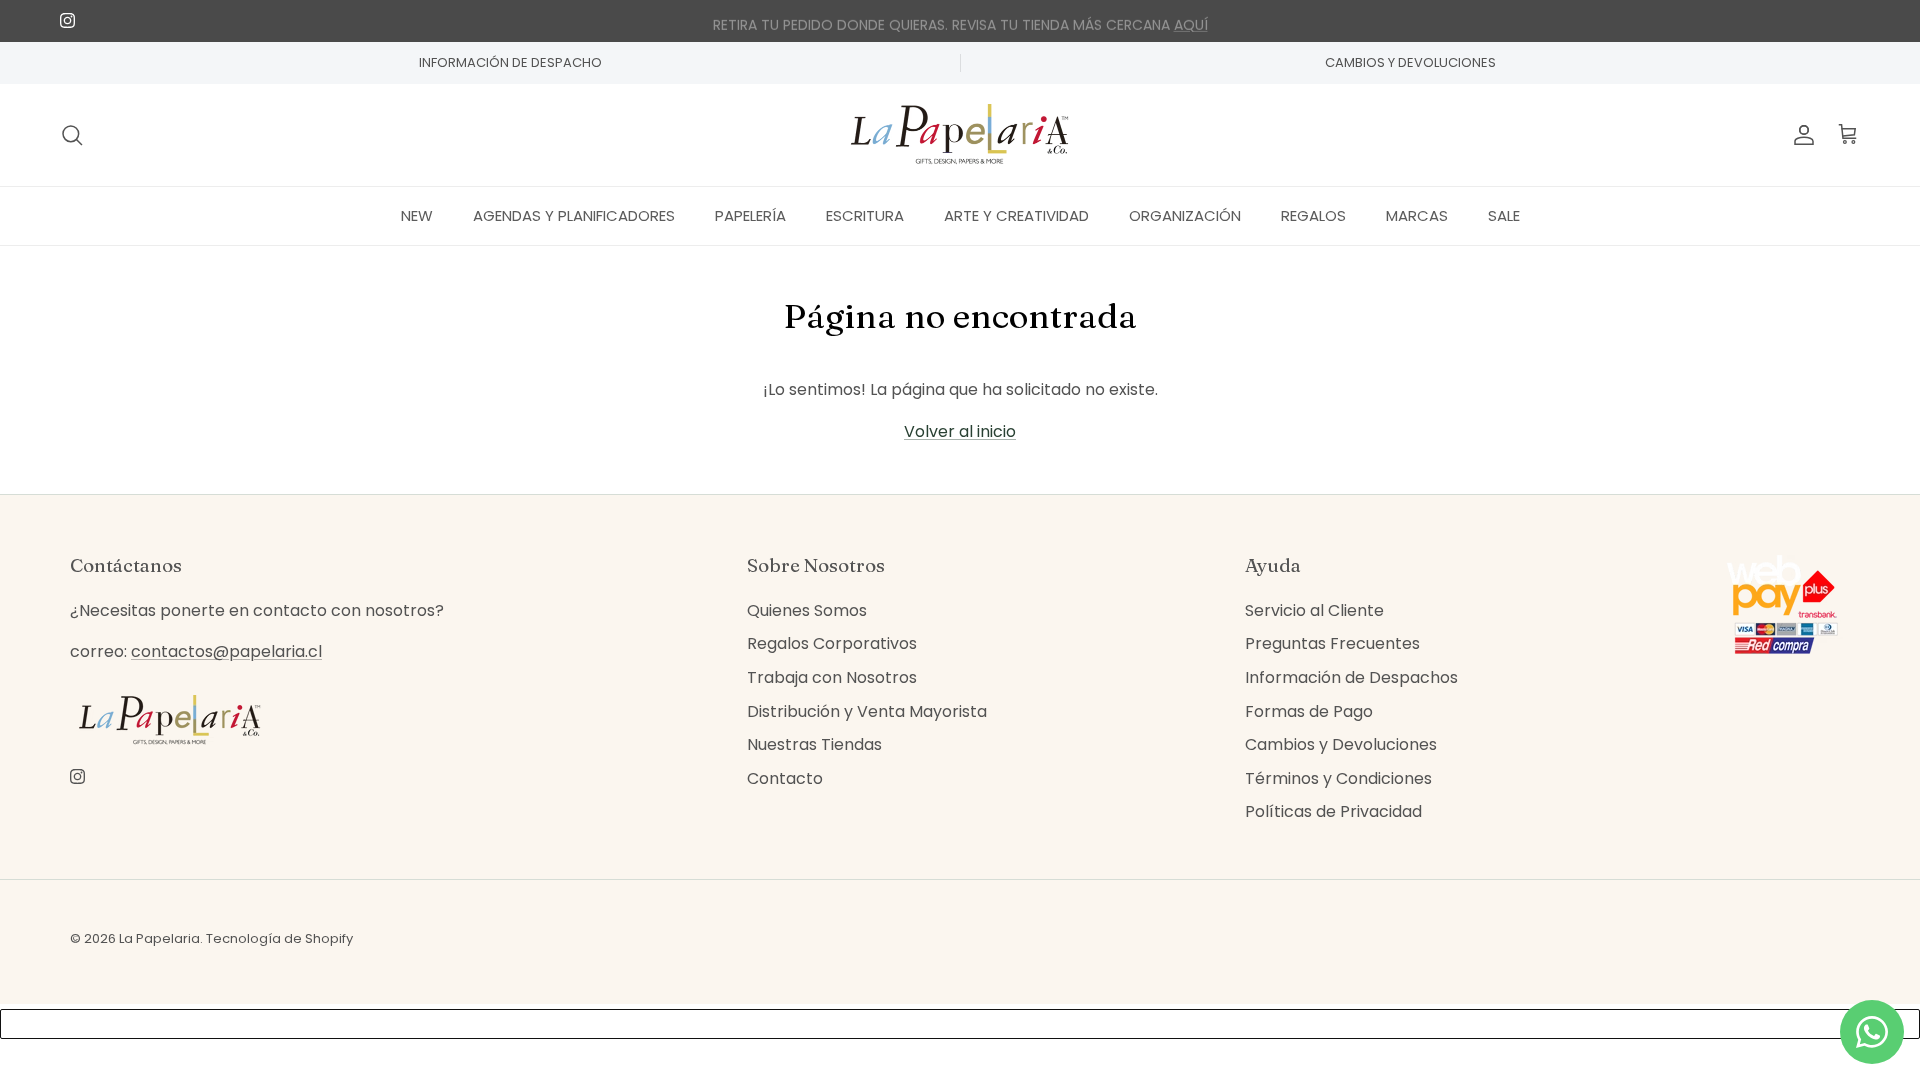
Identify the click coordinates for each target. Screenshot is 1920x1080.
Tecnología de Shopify (279, 938)
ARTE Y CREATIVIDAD (1016, 215)
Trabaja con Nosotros (832, 677)
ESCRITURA (865, 215)
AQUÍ (1191, 22)
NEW (417, 215)
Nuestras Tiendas (814, 744)
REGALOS (1313, 215)
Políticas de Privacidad (1333, 811)
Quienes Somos (807, 610)
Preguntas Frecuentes (1332, 643)
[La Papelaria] (960, 135)
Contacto (785, 778)
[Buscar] (72, 135)
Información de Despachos (1351, 677)
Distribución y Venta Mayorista (867, 711)
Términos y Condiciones (1338, 778)
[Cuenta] (1800, 135)
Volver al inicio (960, 431)
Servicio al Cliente (1314, 610)
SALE (1504, 215)
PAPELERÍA (750, 215)
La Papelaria (159, 938)
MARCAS (1417, 215)
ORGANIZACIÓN (1185, 215)
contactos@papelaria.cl (226, 651)
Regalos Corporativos (832, 643)
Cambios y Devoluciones (1341, 744)
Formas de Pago (1309, 711)
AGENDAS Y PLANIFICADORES (574, 215)
